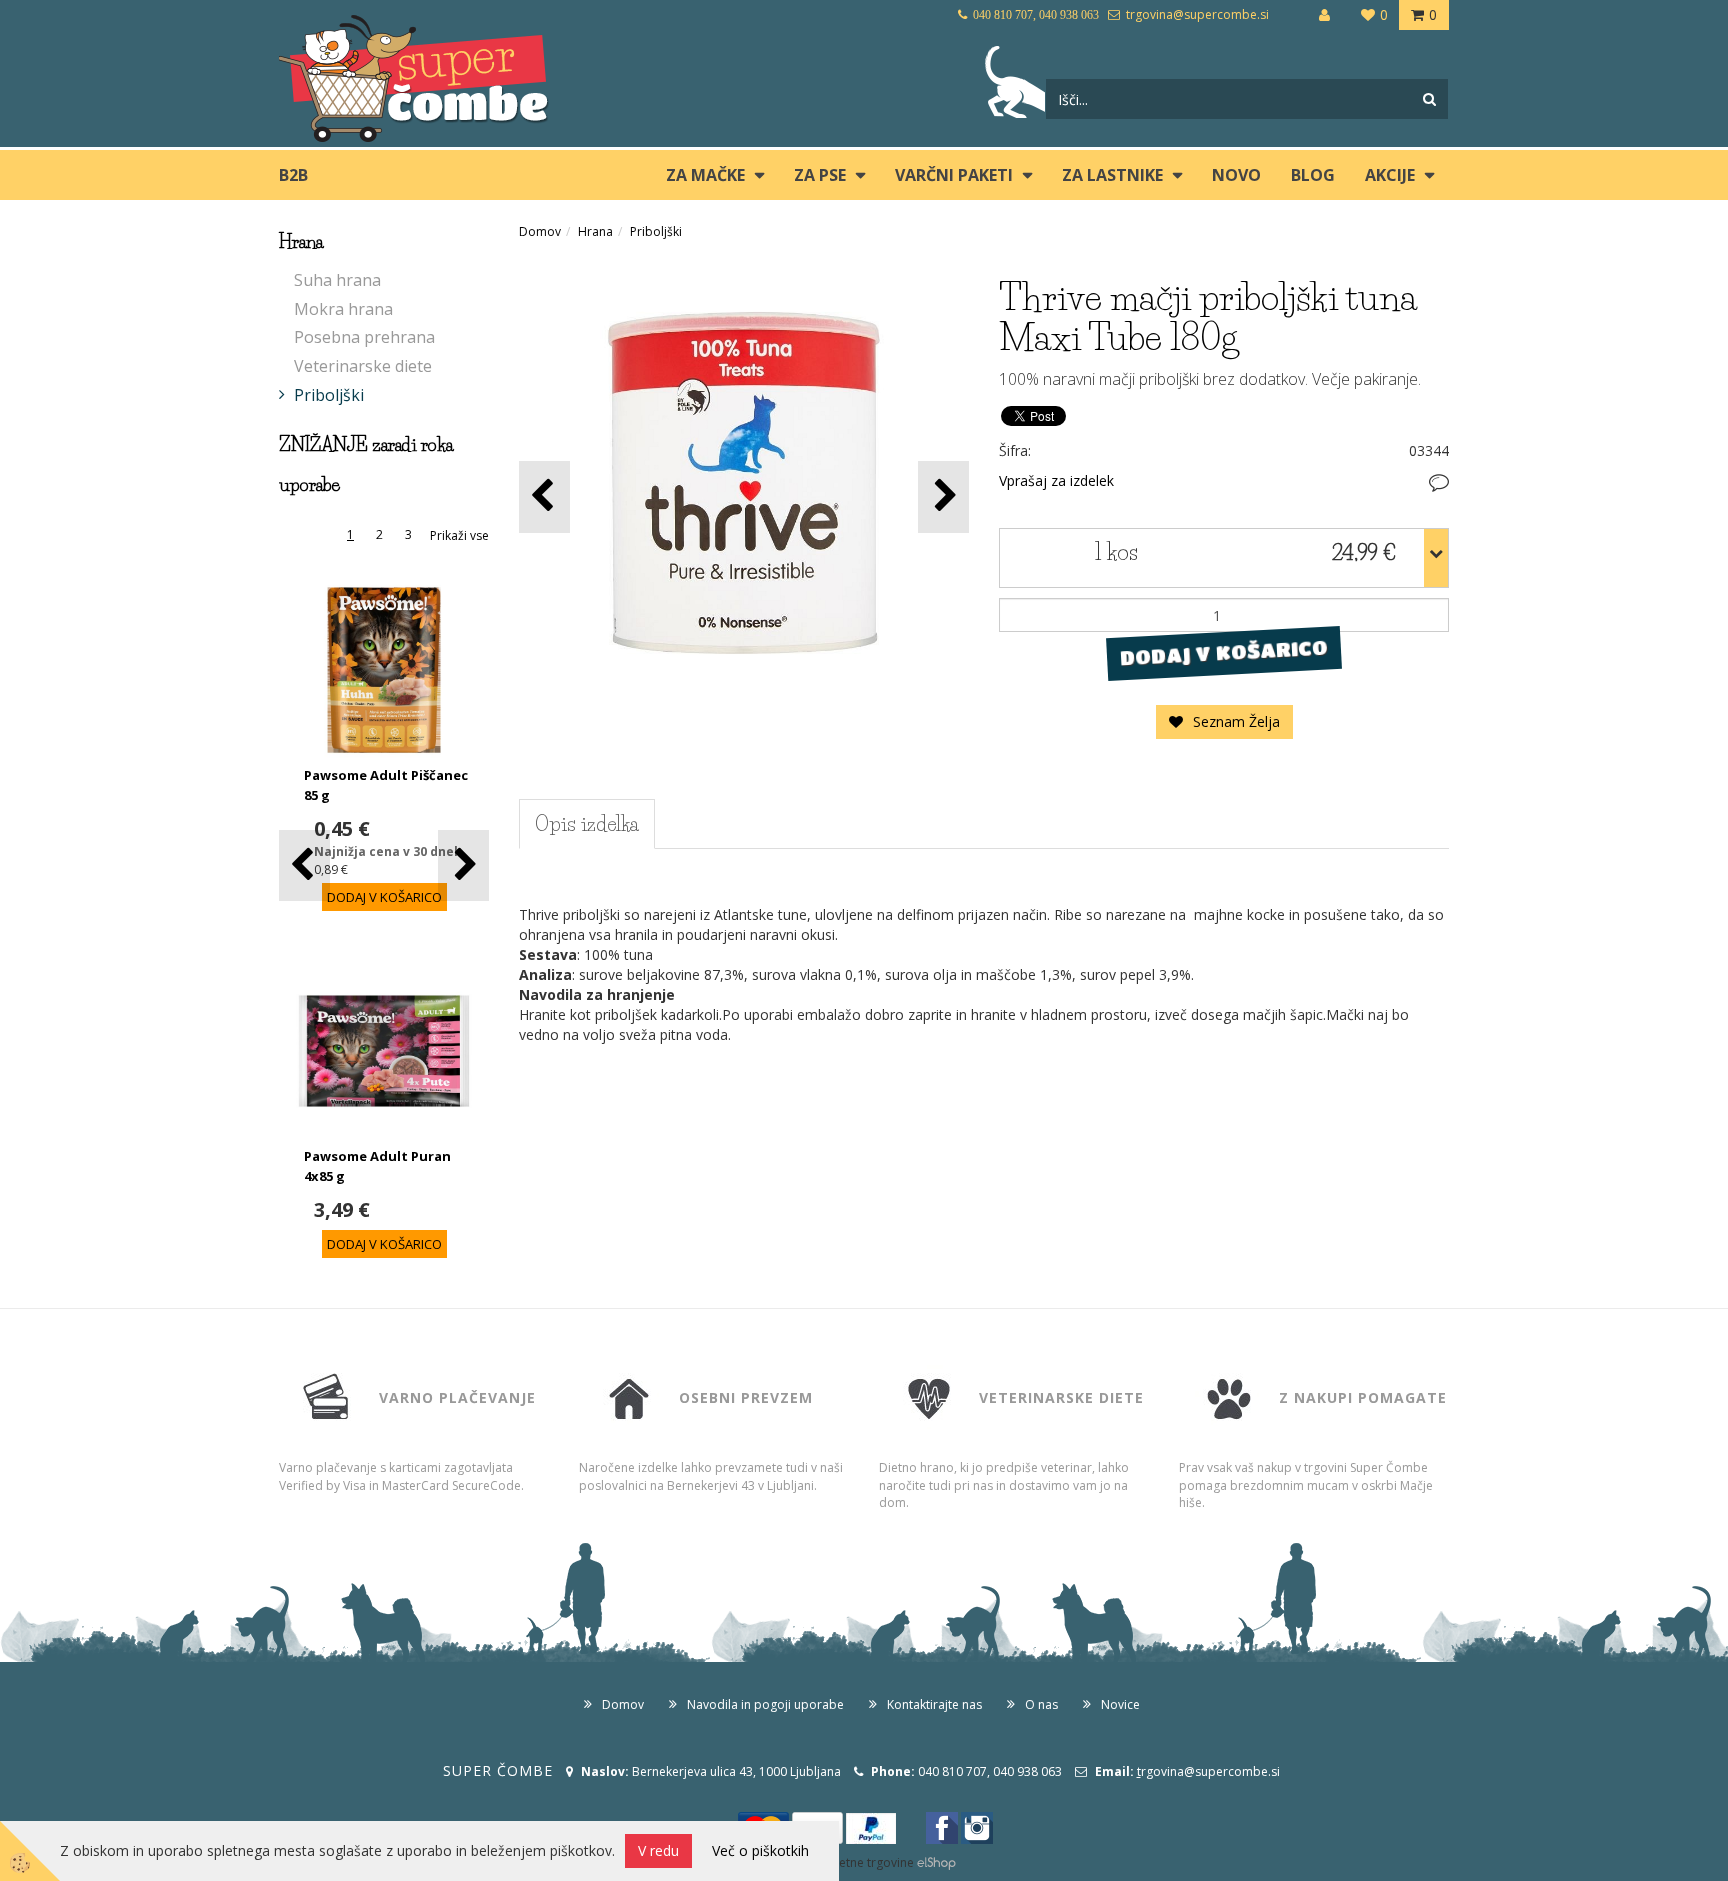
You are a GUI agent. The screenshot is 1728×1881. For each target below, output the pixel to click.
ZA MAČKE (705, 175)
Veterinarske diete (363, 366)
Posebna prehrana (364, 337)
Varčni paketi (954, 175)
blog (1313, 175)
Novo (1236, 175)
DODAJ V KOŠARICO (1223, 653)
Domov (540, 231)
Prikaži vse (459, 535)
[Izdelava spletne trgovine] (936, 1862)
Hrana (595, 231)
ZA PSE (820, 175)
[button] (463, 865)
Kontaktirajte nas (934, 1704)
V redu (658, 1850)
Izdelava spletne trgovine (843, 1862)
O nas (1041, 1704)
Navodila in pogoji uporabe (765, 1704)
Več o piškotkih (760, 1850)
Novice (1120, 1704)
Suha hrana (337, 280)
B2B (293, 175)
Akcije (1390, 175)
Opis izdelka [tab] (587, 824)
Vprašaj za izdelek (1056, 480)
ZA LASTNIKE (1112, 175)
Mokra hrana (343, 309)
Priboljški (329, 395)
